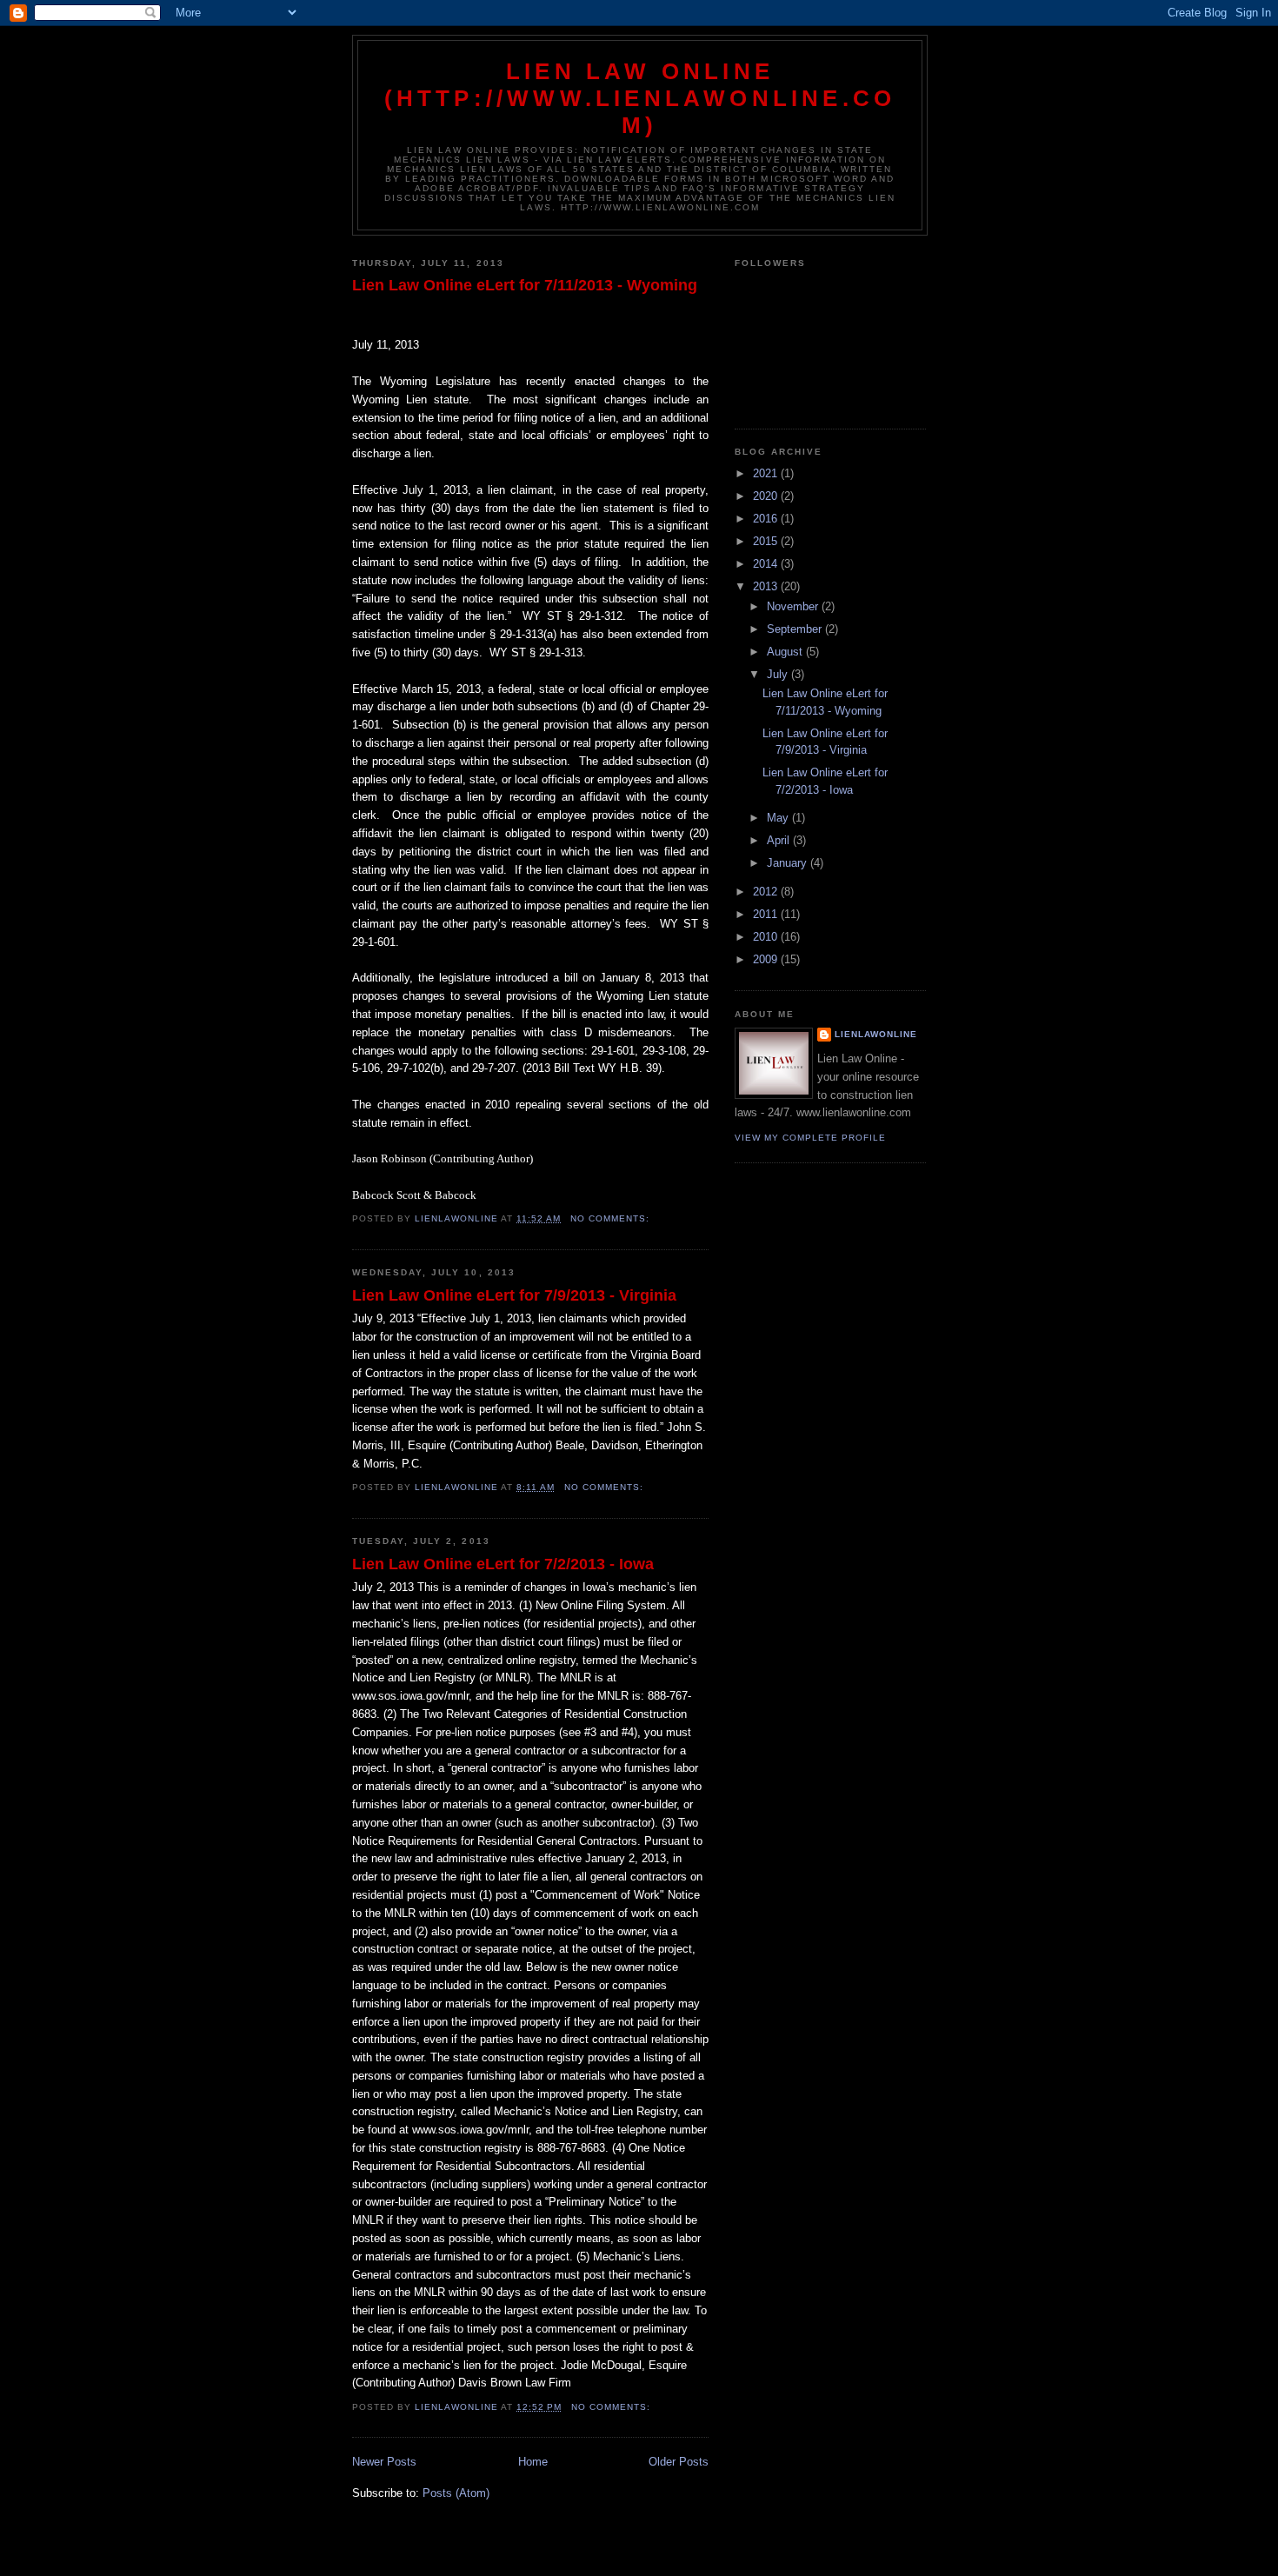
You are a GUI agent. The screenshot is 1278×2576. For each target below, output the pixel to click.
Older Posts (679, 2462)
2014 (767, 564)
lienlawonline (876, 1034)
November (794, 606)
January (789, 863)
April (780, 840)
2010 (767, 937)
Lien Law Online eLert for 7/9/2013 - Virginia (514, 1295)
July (779, 674)
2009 (767, 959)
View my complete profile (810, 1138)
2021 (767, 473)
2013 (767, 586)
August (786, 652)
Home (533, 2462)
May (779, 818)
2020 (767, 496)
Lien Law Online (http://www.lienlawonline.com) (640, 98)
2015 (767, 541)
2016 (767, 519)
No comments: (612, 1218)
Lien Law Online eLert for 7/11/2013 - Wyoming (525, 285)
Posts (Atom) (456, 2493)
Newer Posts (384, 2462)
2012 (767, 892)
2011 (767, 914)
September (796, 629)
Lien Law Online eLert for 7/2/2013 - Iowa (503, 1564)
